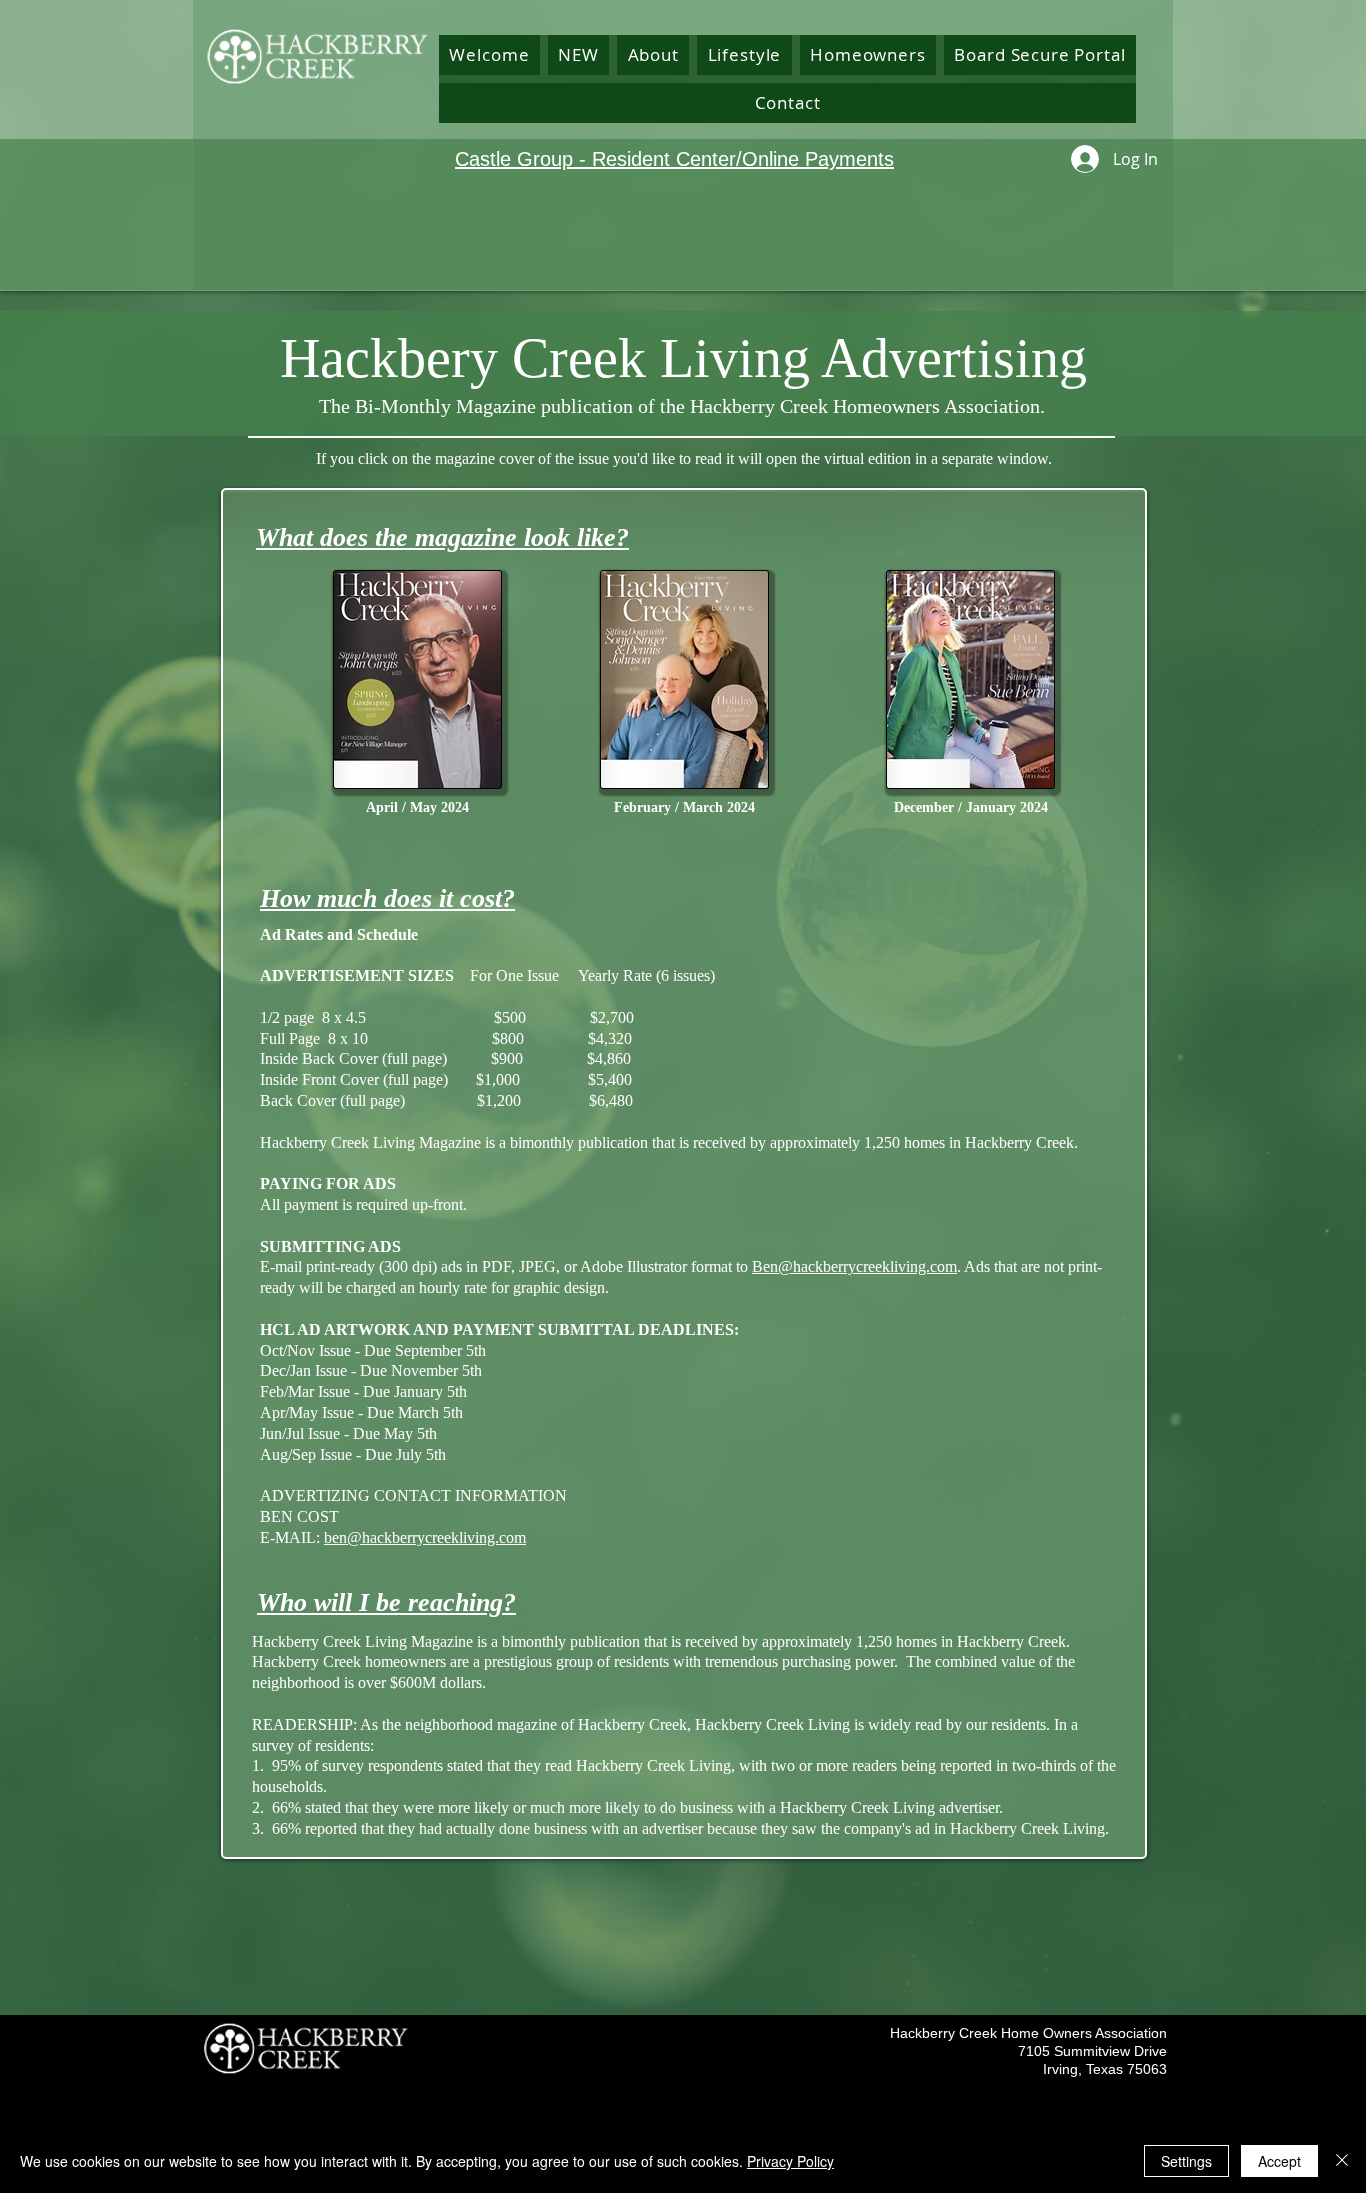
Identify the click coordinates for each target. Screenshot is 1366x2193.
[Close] (1342, 2161)
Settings (1186, 2161)
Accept (1279, 2161)
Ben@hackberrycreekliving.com (854, 1266)
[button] (653, 55)
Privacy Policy (790, 2161)
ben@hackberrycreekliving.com (425, 1537)
